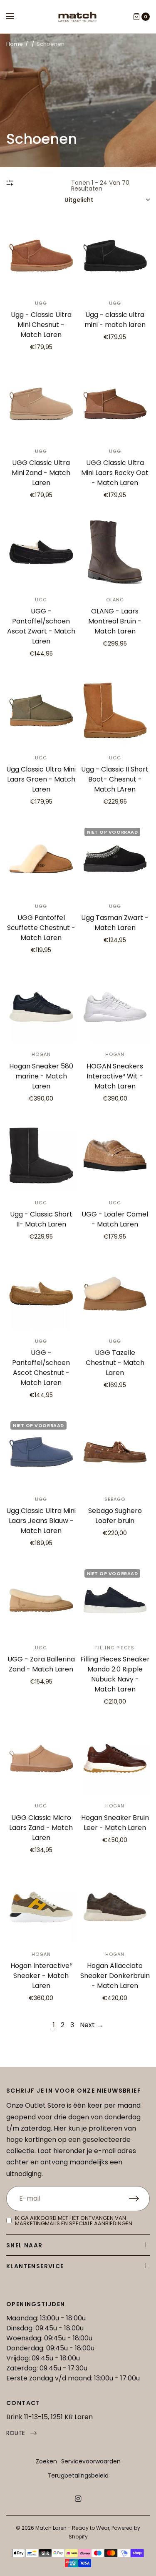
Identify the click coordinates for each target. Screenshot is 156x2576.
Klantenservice (35, 2266)
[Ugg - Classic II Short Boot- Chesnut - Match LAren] (115, 711)
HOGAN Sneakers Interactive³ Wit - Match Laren (115, 1076)
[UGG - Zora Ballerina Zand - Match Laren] (41, 1600)
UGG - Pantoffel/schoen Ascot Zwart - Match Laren (41, 626)
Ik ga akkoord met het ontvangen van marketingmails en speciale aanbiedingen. (74, 2221)
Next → (92, 2025)
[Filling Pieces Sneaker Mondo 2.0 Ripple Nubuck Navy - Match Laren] (115, 1600)
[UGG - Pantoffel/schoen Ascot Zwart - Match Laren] (41, 552)
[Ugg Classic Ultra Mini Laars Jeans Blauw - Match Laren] (41, 1452)
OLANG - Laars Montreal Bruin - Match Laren (115, 621)
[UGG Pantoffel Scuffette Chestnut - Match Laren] (41, 859)
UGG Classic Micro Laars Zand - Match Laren (41, 1828)
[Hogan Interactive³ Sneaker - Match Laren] (41, 1907)
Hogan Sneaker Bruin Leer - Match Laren (115, 1823)
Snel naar (25, 2245)
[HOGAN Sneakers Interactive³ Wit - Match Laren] (115, 1007)
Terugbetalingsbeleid (78, 2475)
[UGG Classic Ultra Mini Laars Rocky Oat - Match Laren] (115, 404)
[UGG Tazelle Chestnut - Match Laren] (115, 1294)
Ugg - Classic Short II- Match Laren (41, 1219)
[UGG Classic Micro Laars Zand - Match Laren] (41, 1759)
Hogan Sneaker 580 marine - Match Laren (41, 1076)
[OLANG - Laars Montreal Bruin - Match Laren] (115, 552)
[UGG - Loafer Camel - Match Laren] (115, 1156)
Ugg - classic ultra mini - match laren (115, 320)
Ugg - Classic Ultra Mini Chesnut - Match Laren (41, 325)
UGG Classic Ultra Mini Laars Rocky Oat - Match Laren (115, 473)
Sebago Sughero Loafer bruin (115, 1516)
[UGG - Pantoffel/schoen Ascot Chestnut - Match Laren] (41, 1294)
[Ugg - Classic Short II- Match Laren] (41, 1156)
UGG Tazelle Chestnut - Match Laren (115, 1363)
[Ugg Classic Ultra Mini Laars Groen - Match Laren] (41, 711)
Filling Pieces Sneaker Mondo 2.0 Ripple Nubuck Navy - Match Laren (115, 1674)
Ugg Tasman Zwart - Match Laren (115, 923)
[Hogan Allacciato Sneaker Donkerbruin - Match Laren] (115, 1907)
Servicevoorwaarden (91, 2461)
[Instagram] (78, 2499)
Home (15, 44)
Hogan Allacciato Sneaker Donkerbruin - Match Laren (115, 1976)
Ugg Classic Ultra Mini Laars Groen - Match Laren (41, 779)
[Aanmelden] (139, 2199)
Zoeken (46, 2461)
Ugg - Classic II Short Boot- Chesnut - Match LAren (115, 779)
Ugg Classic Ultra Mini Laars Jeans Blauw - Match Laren (41, 1521)
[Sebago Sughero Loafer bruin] (115, 1452)
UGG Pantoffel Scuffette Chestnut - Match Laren (41, 928)
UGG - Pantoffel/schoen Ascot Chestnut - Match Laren (41, 1368)
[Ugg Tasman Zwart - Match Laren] (115, 859)
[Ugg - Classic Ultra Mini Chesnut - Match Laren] (41, 256)
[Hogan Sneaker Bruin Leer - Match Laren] (115, 1759)
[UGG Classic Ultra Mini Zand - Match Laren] (41, 404)
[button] (21, 2433)
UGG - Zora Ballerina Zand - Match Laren (41, 1664)
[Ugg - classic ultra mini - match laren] (115, 256)
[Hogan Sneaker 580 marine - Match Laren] (41, 1007)
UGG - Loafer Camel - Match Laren (115, 1219)
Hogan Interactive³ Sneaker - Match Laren (41, 1976)
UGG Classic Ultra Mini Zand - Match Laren (41, 473)
